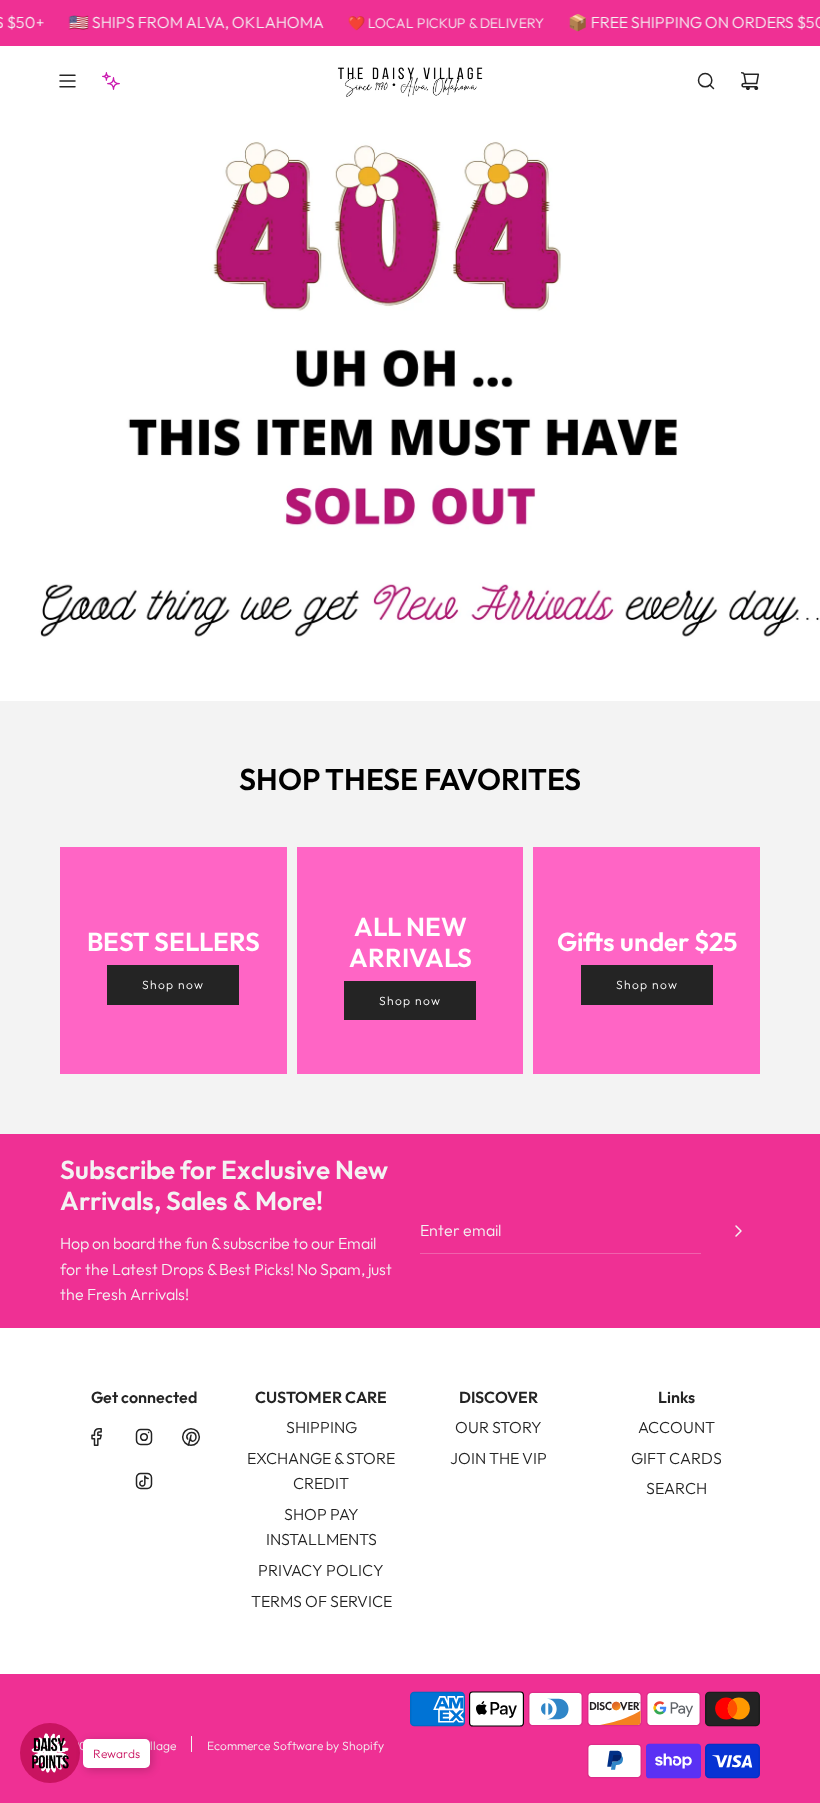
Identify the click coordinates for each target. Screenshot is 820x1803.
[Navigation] (67, 81)
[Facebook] (97, 1437)
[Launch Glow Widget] (50, 1753)
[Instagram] (144, 1437)
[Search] (706, 81)
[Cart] (750, 81)
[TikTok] (144, 1481)
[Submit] (738, 1231)
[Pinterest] (191, 1437)
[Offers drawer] (111, 81)
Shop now (173, 984)
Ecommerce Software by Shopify (295, 1745)
